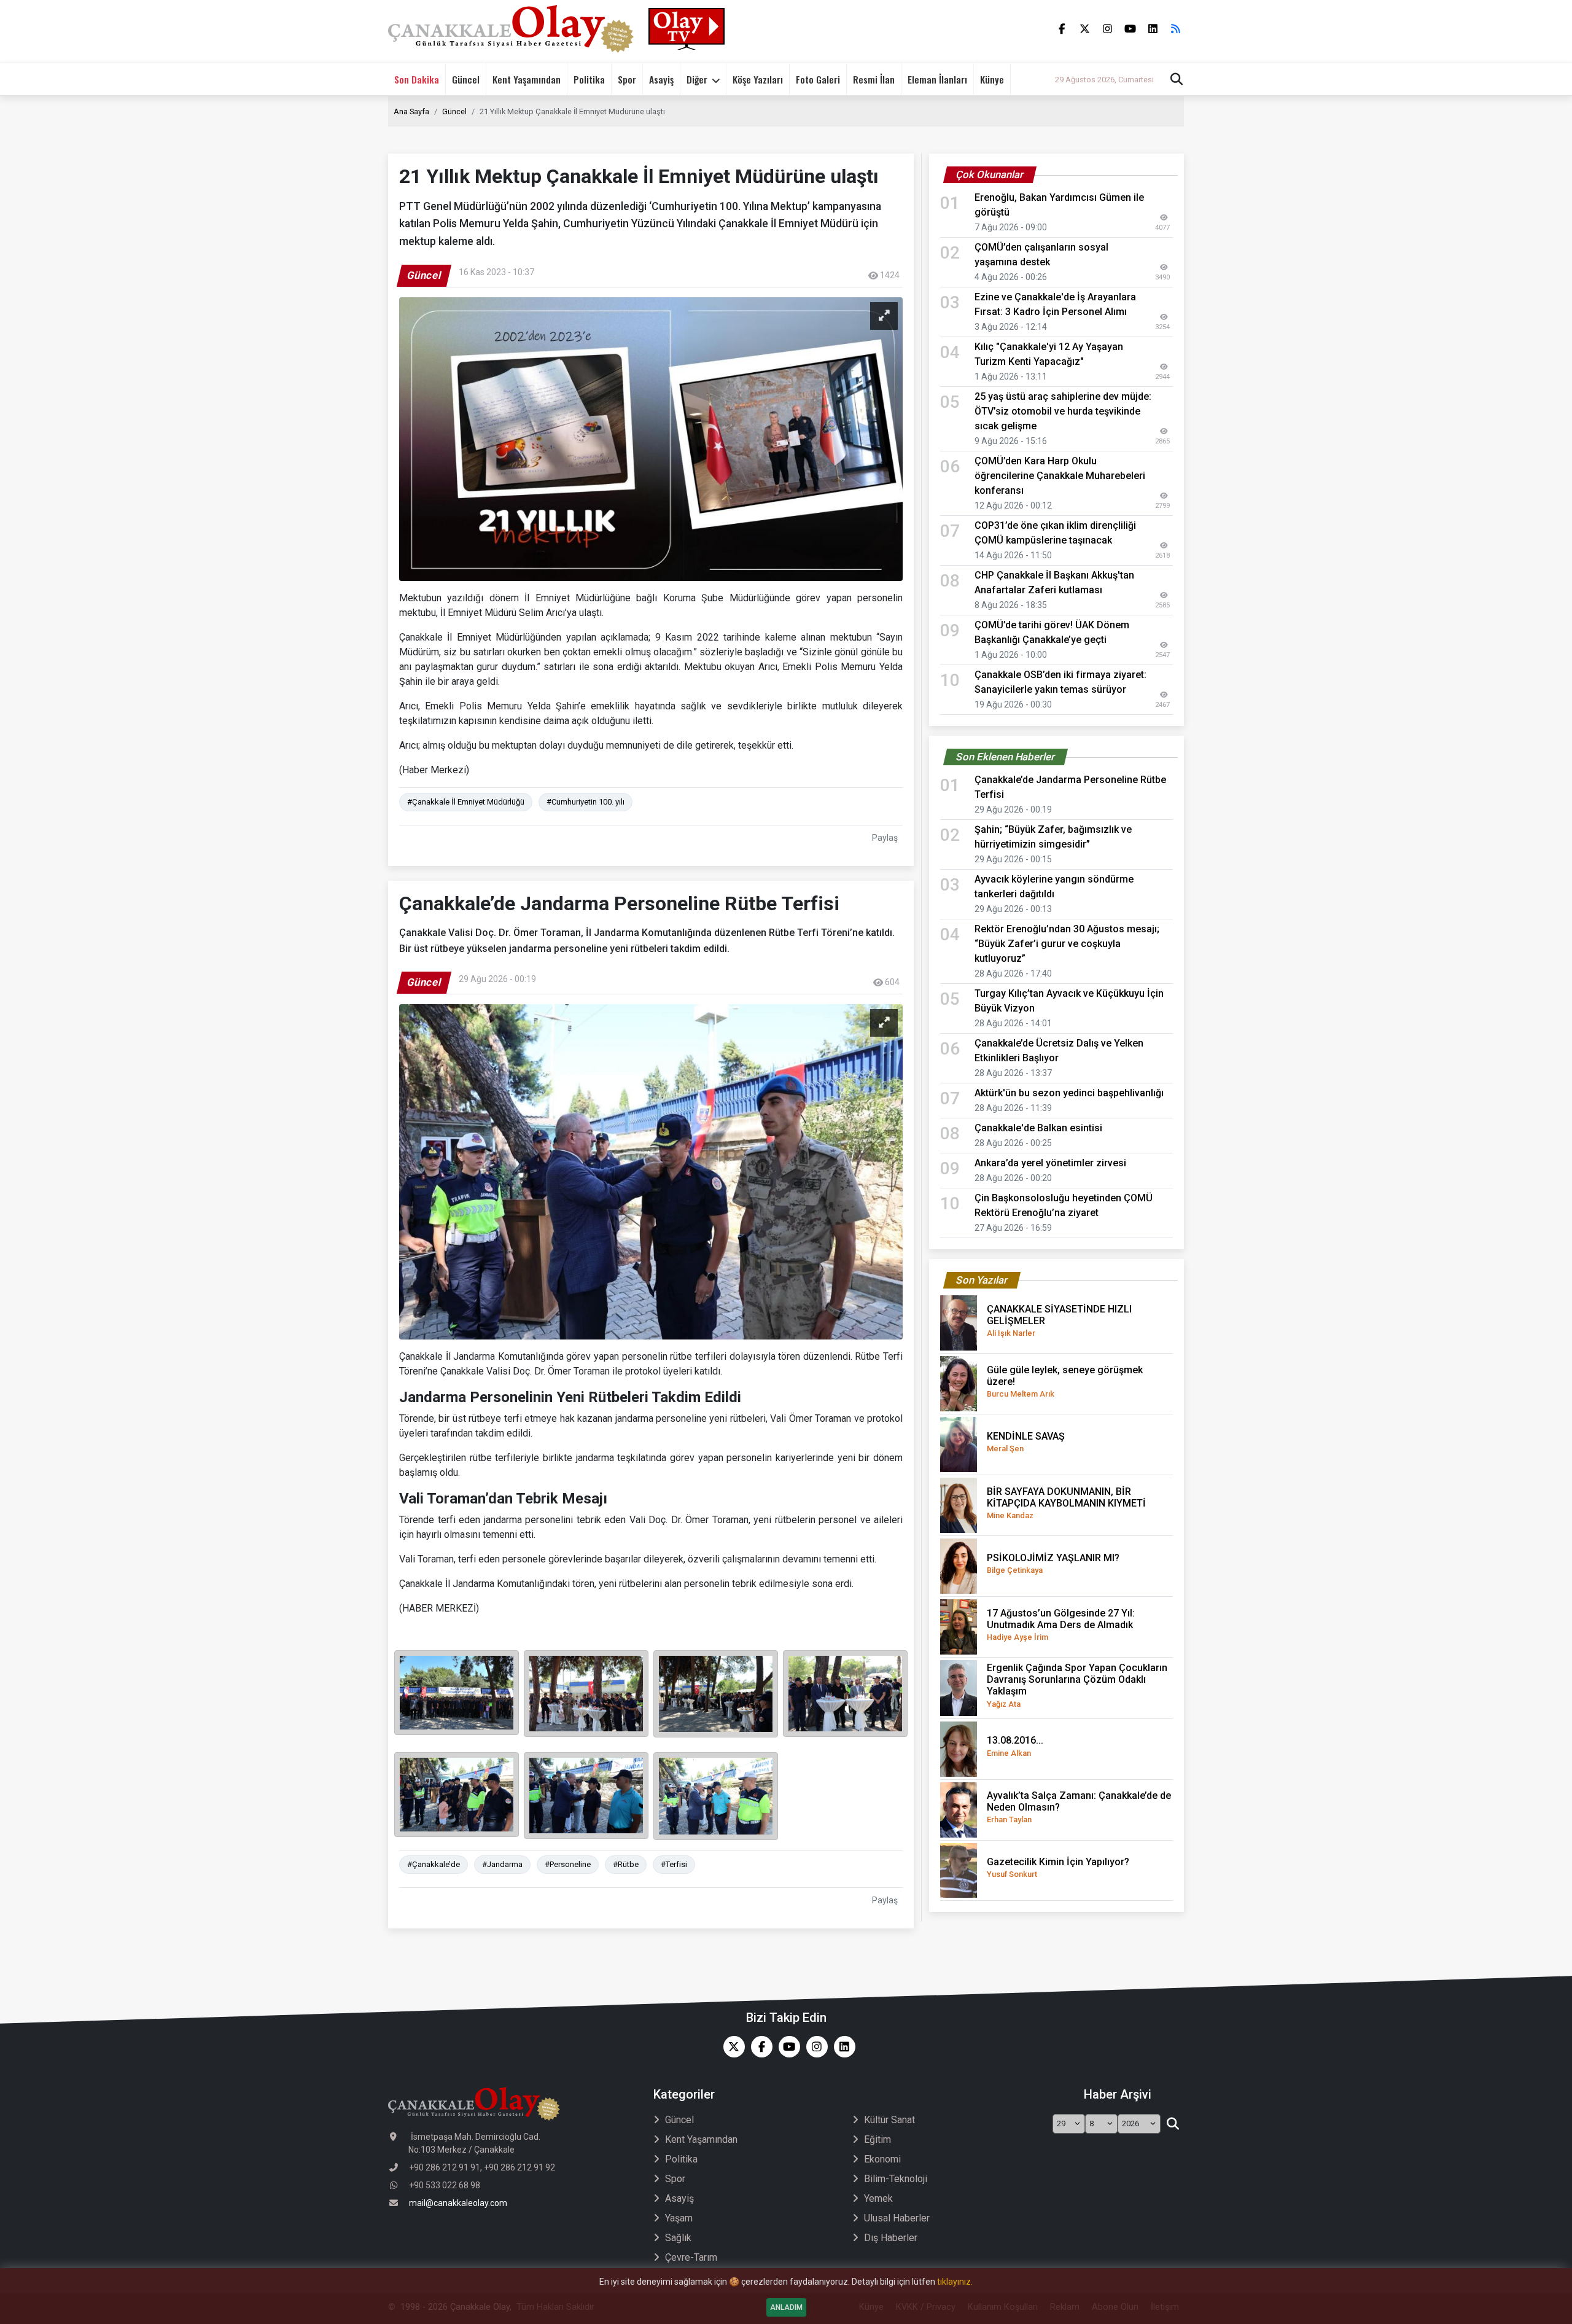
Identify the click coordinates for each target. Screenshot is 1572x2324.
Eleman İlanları (937, 79)
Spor (627, 79)
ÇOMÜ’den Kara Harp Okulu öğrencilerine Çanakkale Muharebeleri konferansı (1060, 476)
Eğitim (877, 2139)
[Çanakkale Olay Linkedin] (842, 2047)
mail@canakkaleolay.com (458, 2203)
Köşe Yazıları (758, 79)
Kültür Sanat (889, 2120)
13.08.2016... (1015, 1746)
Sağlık (678, 2238)
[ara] (1173, 2124)
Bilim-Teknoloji (896, 2179)
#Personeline (568, 1864)
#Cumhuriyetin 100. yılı (586, 802)
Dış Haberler (891, 2238)
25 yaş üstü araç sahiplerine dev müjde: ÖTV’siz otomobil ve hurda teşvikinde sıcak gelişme (1063, 411)
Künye (992, 79)
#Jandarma (502, 1864)
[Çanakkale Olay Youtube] (786, 2047)
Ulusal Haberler (897, 2218)
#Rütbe (626, 1864)
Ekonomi (882, 2159)
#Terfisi (674, 1864)
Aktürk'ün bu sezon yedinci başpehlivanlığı (1069, 1093)
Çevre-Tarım (691, 2257)
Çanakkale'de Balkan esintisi (1038, 1128)
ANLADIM (786, 2307)
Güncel (466, 79)
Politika (589, 79)
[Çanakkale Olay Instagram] (814, 2047)
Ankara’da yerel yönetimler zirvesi (1050, 1163)
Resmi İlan (874, 79)
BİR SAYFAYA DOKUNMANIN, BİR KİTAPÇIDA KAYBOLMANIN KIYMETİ (1066, 1503)
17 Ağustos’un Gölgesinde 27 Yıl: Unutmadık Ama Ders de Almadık (1061, 1624)
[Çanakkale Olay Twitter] (731, 2047)
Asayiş (661, 79)
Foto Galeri (818, 79)
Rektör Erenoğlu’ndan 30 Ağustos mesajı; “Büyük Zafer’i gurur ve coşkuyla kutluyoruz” (1067, 944)
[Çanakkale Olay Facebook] (759, 2047)
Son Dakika (417, 79)
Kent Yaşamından (527, 79)
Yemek (878, 2198)
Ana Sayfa (411, 111)
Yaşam (679, 2218)
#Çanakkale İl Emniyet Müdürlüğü (466, 802)
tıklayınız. (955, 2282)
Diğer (697, 79)
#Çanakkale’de (434, 1864)
